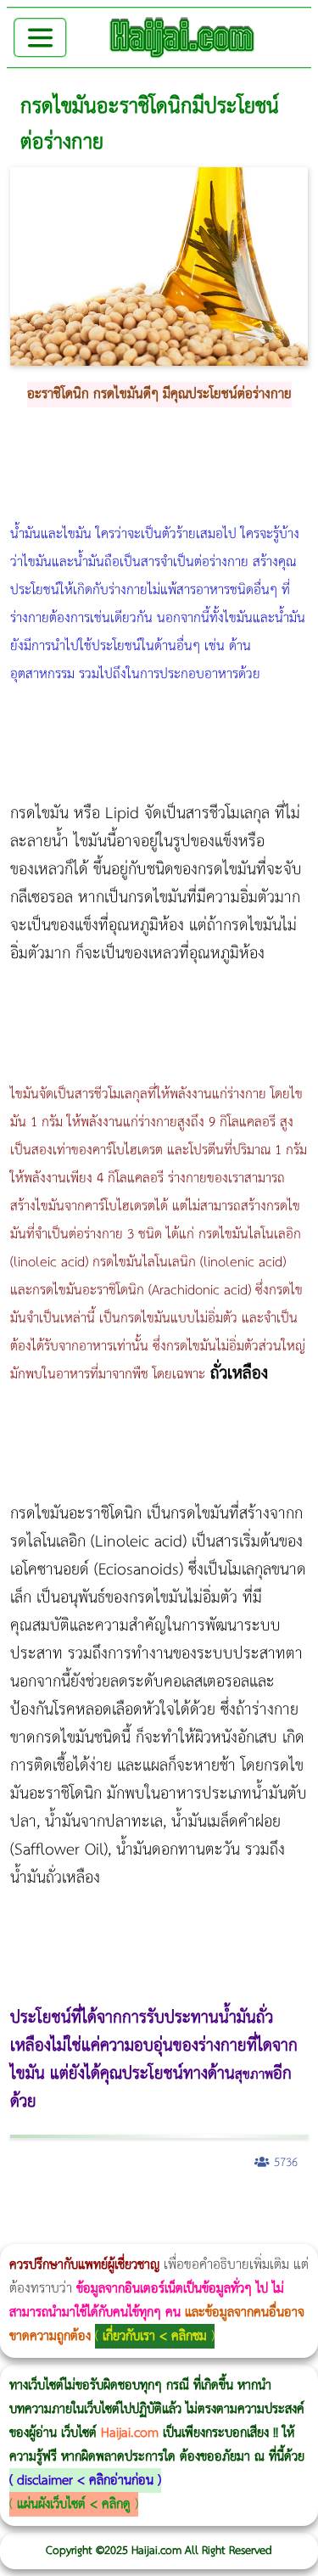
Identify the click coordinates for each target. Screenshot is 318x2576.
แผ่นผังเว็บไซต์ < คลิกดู (74, 2504)
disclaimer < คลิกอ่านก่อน (85, 2481)
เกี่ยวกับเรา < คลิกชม (155, 2336)
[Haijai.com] (182, 37)
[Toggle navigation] (40, 38)
